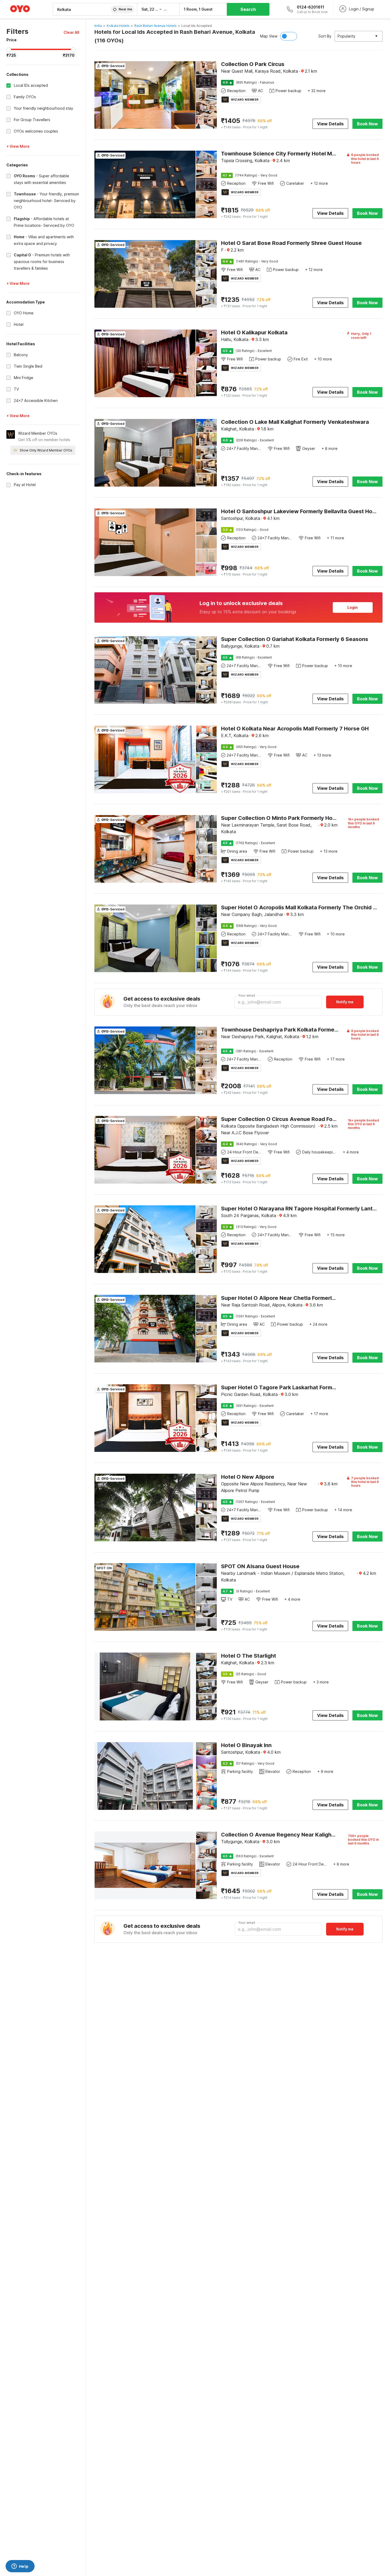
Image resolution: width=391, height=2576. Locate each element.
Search (248, 9)
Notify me (345, 1002)
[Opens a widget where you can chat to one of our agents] (20, 2567)
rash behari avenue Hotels (155, 26)
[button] (71, 32)
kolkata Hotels (118, 26)
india (98, 26)
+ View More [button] (18, 146)
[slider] (9, 50)
